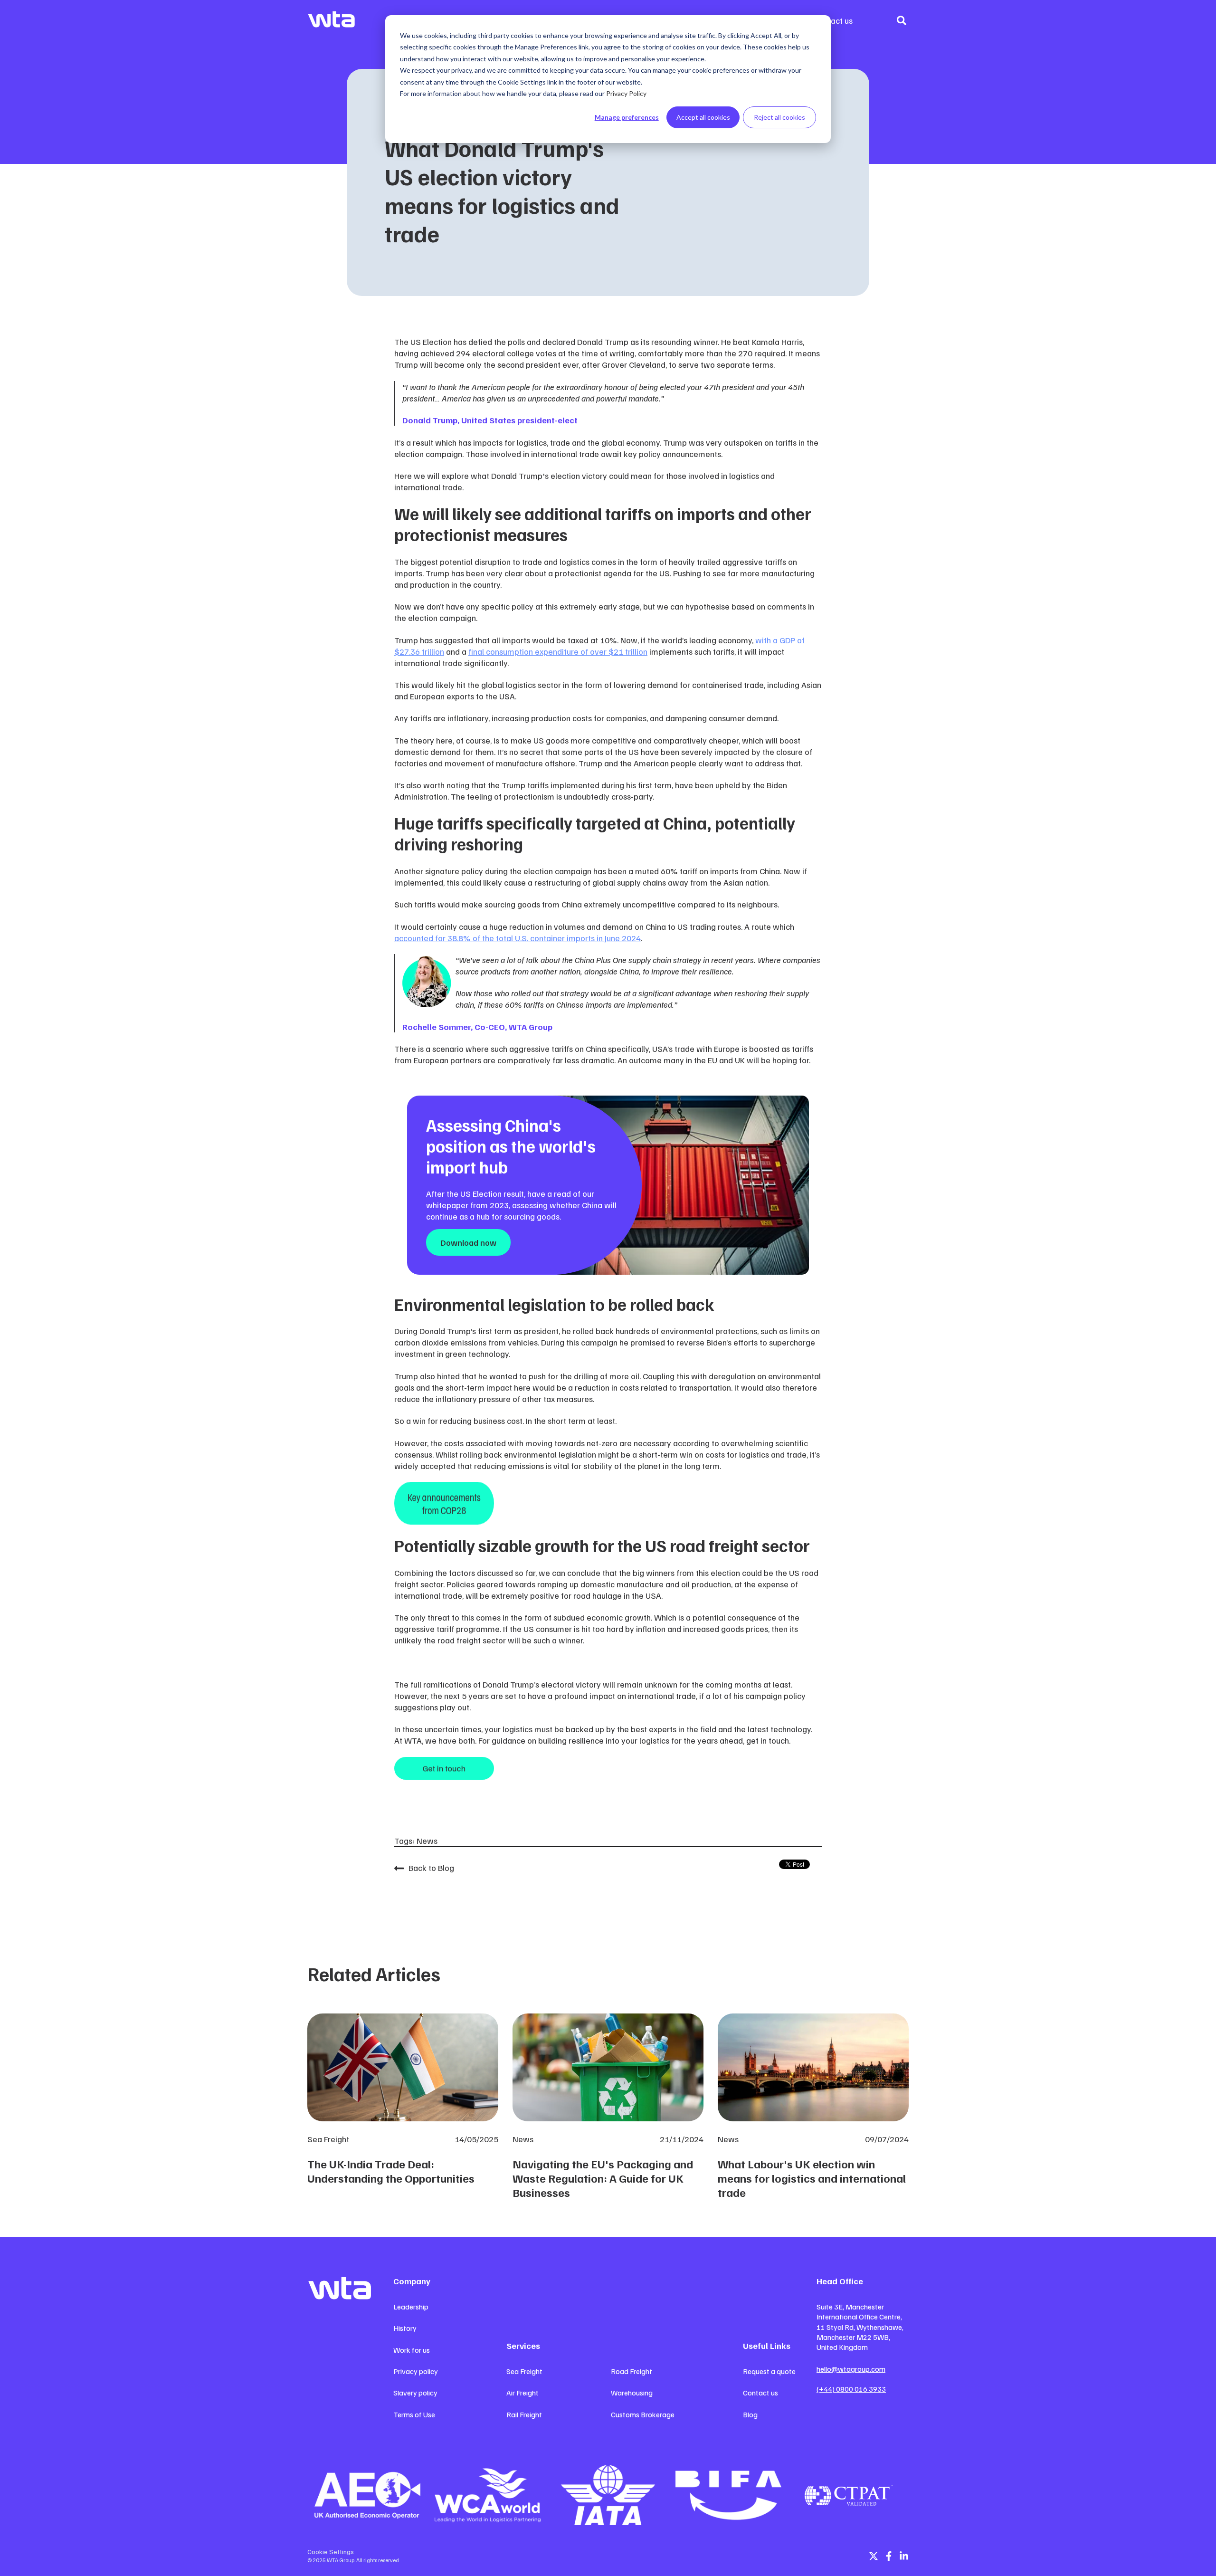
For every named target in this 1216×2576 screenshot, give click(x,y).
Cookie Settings (331, 2552)
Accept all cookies (703, 117)
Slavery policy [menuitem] (415, 2393)
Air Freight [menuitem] (522, 2393)
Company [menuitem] (412, 2281)
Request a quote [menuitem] (769, 2371)
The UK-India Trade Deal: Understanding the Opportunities (391, 2171)
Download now (468, 1242)
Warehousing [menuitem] (632, 2393)
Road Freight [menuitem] (632, 2371)
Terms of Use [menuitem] (414, 2414)
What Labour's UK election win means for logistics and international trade (812, 2178)
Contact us (833, 20)
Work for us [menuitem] (412, 2350)
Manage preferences (627, 117)
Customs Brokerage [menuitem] (643, 2414)
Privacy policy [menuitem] (416, 2371)
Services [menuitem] (523, 2346)
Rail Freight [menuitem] (524, 2414)
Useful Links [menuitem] (767, 2346)
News (427, 1841)
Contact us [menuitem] (760, 2393)
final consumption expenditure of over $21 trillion (558, 651)
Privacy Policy (626, 93)
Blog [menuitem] (750, 2414)
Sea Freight (328, 2139)
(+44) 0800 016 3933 (851, 2389)
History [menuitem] (405, 2328)
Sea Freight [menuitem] (524, 2371)
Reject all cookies (779, 117)
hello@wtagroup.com (851, 2369)
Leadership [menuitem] (411, 2307)
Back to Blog (431, 1868)
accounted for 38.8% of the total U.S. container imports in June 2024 (518, 938)
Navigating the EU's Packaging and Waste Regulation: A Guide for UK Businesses (603, 2178)
